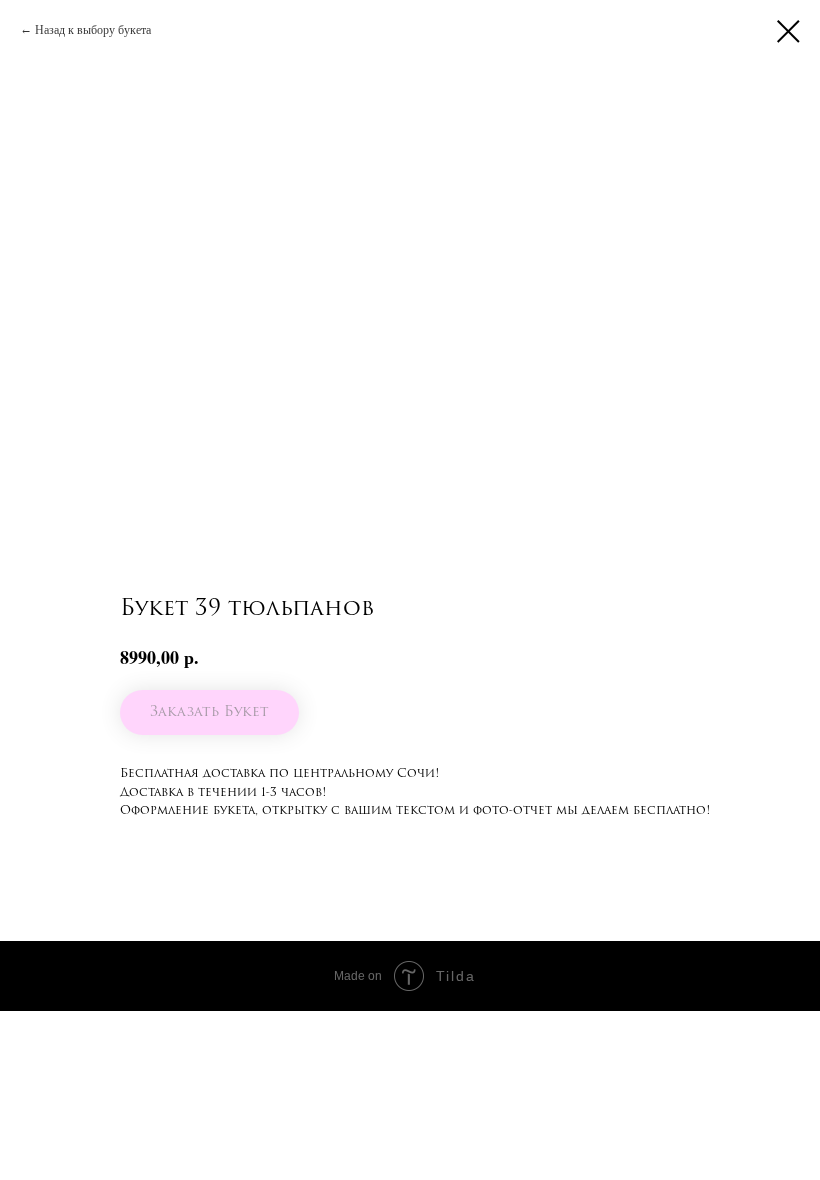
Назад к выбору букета (93, 29)
